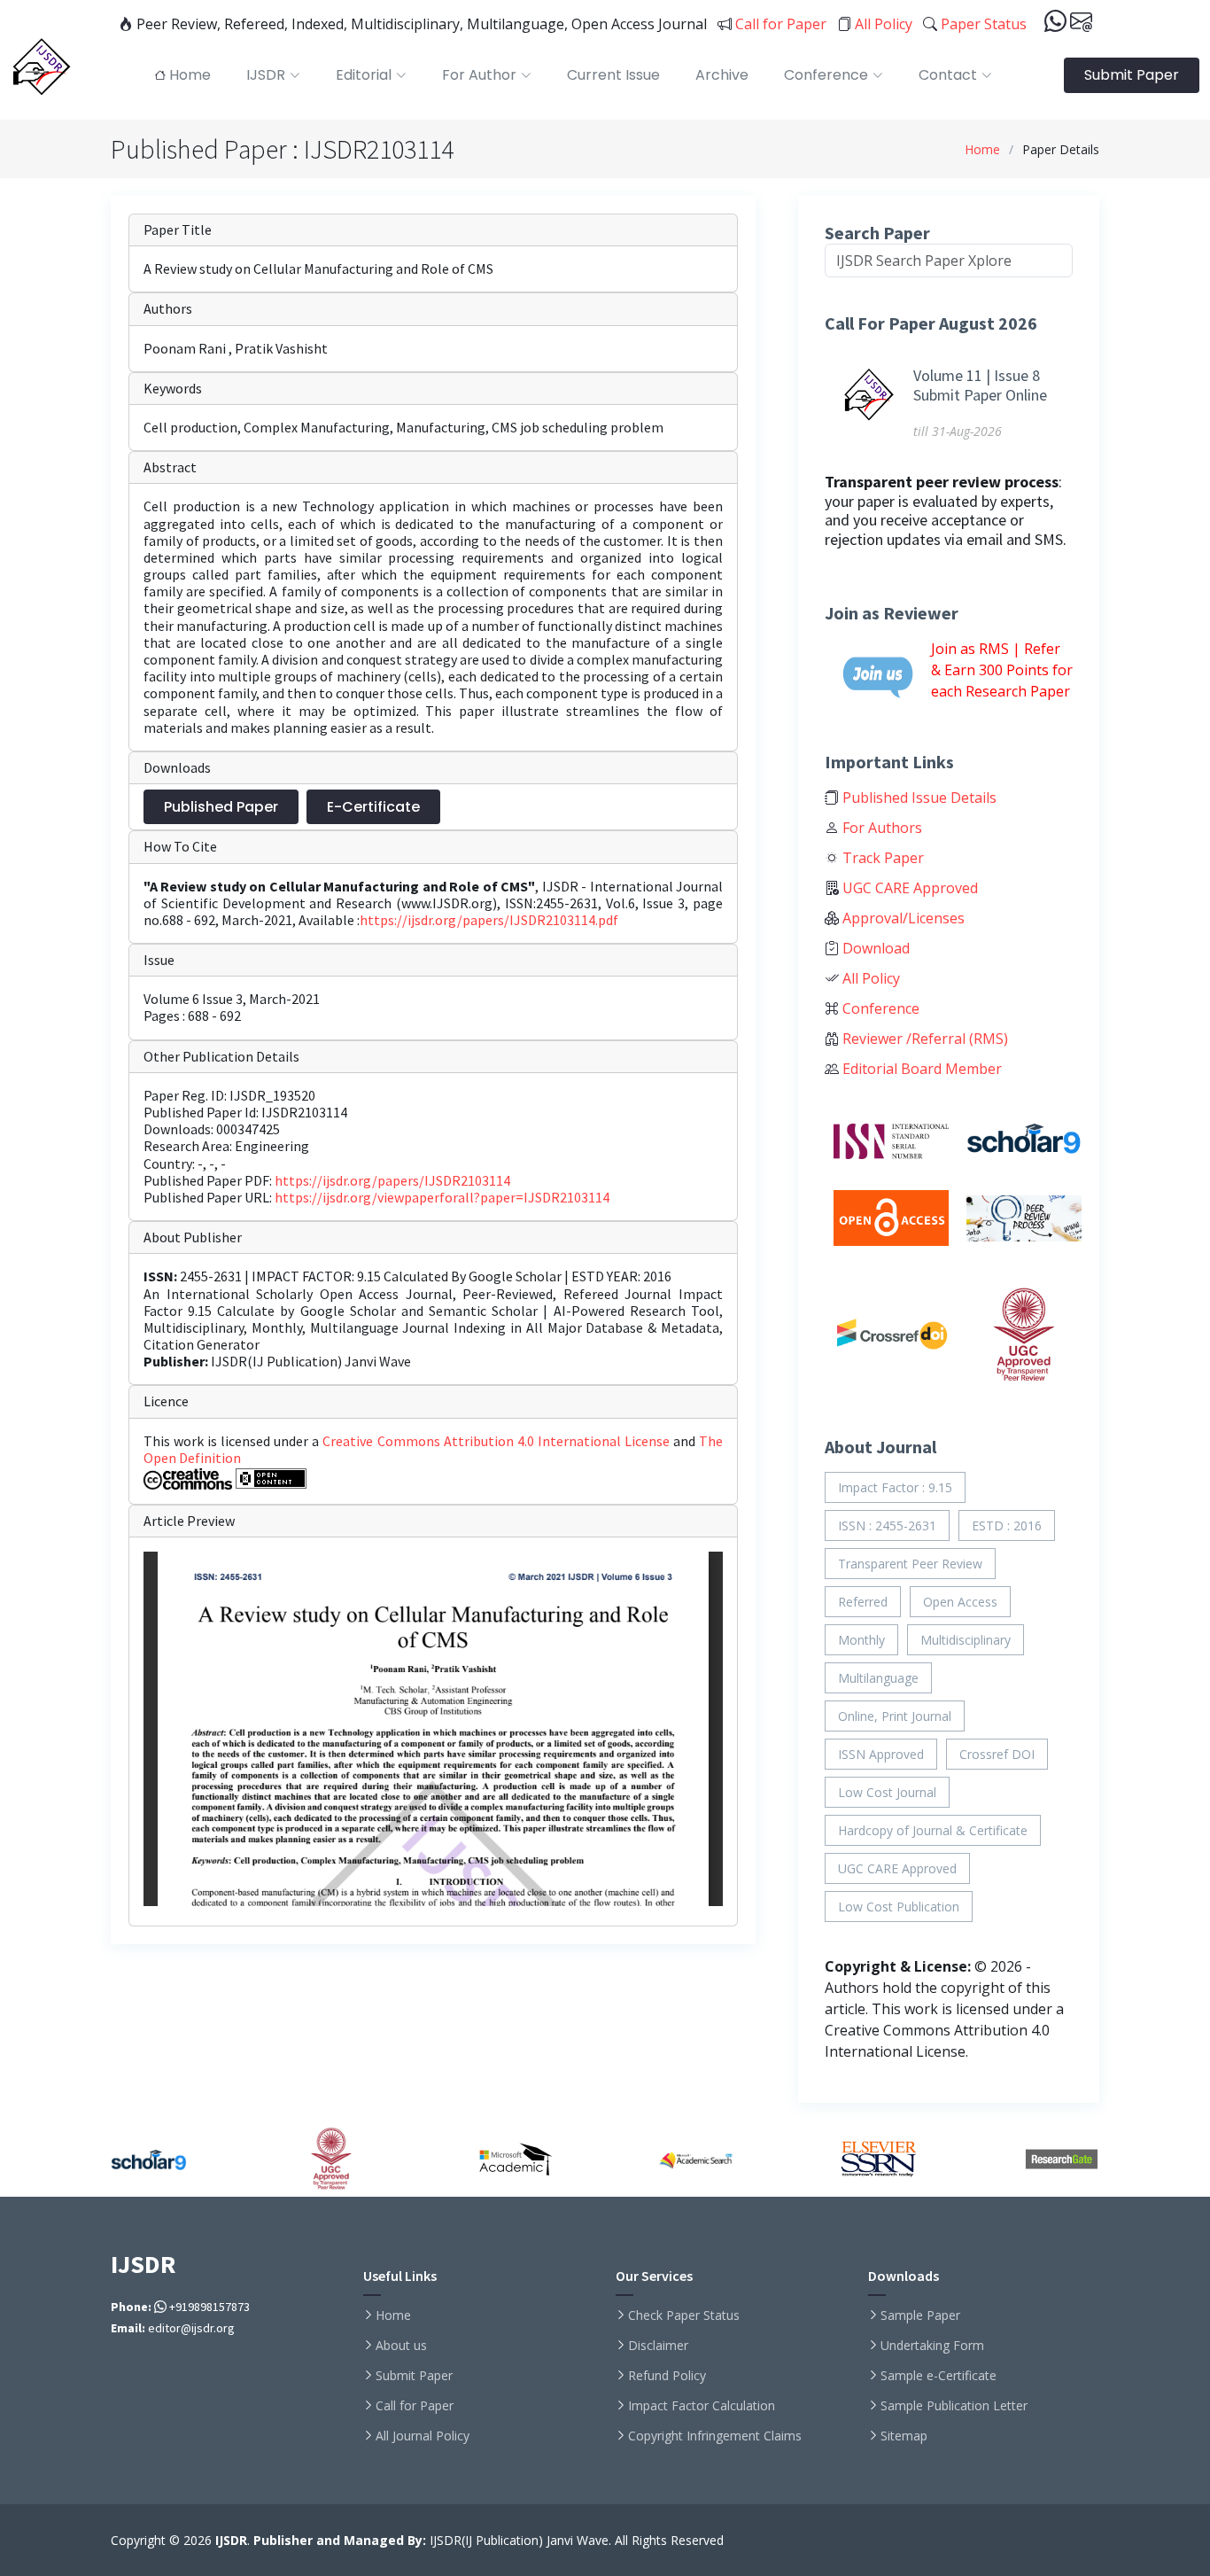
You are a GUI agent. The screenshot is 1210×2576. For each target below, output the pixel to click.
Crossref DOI (997, 1754)
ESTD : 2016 (1007, 1525)
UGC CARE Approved (908, 888)
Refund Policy (667, 2376)
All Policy (882, 24)
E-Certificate (373, 807)
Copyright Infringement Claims (715, 2436)
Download (874, 948)
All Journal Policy (423, 2436)
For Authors (880, 828)
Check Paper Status (684, 2315)
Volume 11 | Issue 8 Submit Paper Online (980, 385)
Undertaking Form (932, 2346)
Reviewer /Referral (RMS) (923, 1039)
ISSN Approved (881, 1754)
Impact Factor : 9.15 (895, 1487)
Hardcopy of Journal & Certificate (933, 1830)
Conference (879, 1008)
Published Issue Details (918, 798)
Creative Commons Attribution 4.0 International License (497, 1441)
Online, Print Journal (895, 1716)
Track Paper (881, 858)
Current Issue (613, 75)
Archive (722, 75)
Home (982, 149)
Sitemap (904, 2436)
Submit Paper (1132, 75)
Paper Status (982, 24)
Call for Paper (779, 24)
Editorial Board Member (920, 1069)
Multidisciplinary (966, 1640)
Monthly (861, 1640)
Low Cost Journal (887, 1792)
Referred (863, 1602)
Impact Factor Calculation (702, 2406)
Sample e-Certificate (939, 2376)
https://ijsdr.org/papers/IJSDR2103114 (392, 1180)
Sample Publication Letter (954, 2406)
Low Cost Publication (899, 1907)
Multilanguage (878, 1678)
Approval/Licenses (902, 918)
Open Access (960, 1602)
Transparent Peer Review (910, 1564)
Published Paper (221, 807)
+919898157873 (208, 2307)
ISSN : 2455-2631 (887, 1525)
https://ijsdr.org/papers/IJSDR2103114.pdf (489, 920)
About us (401, 2346)
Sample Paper (920, 2315)
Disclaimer (658, 2346)
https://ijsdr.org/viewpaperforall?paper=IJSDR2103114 (442, 1197)
